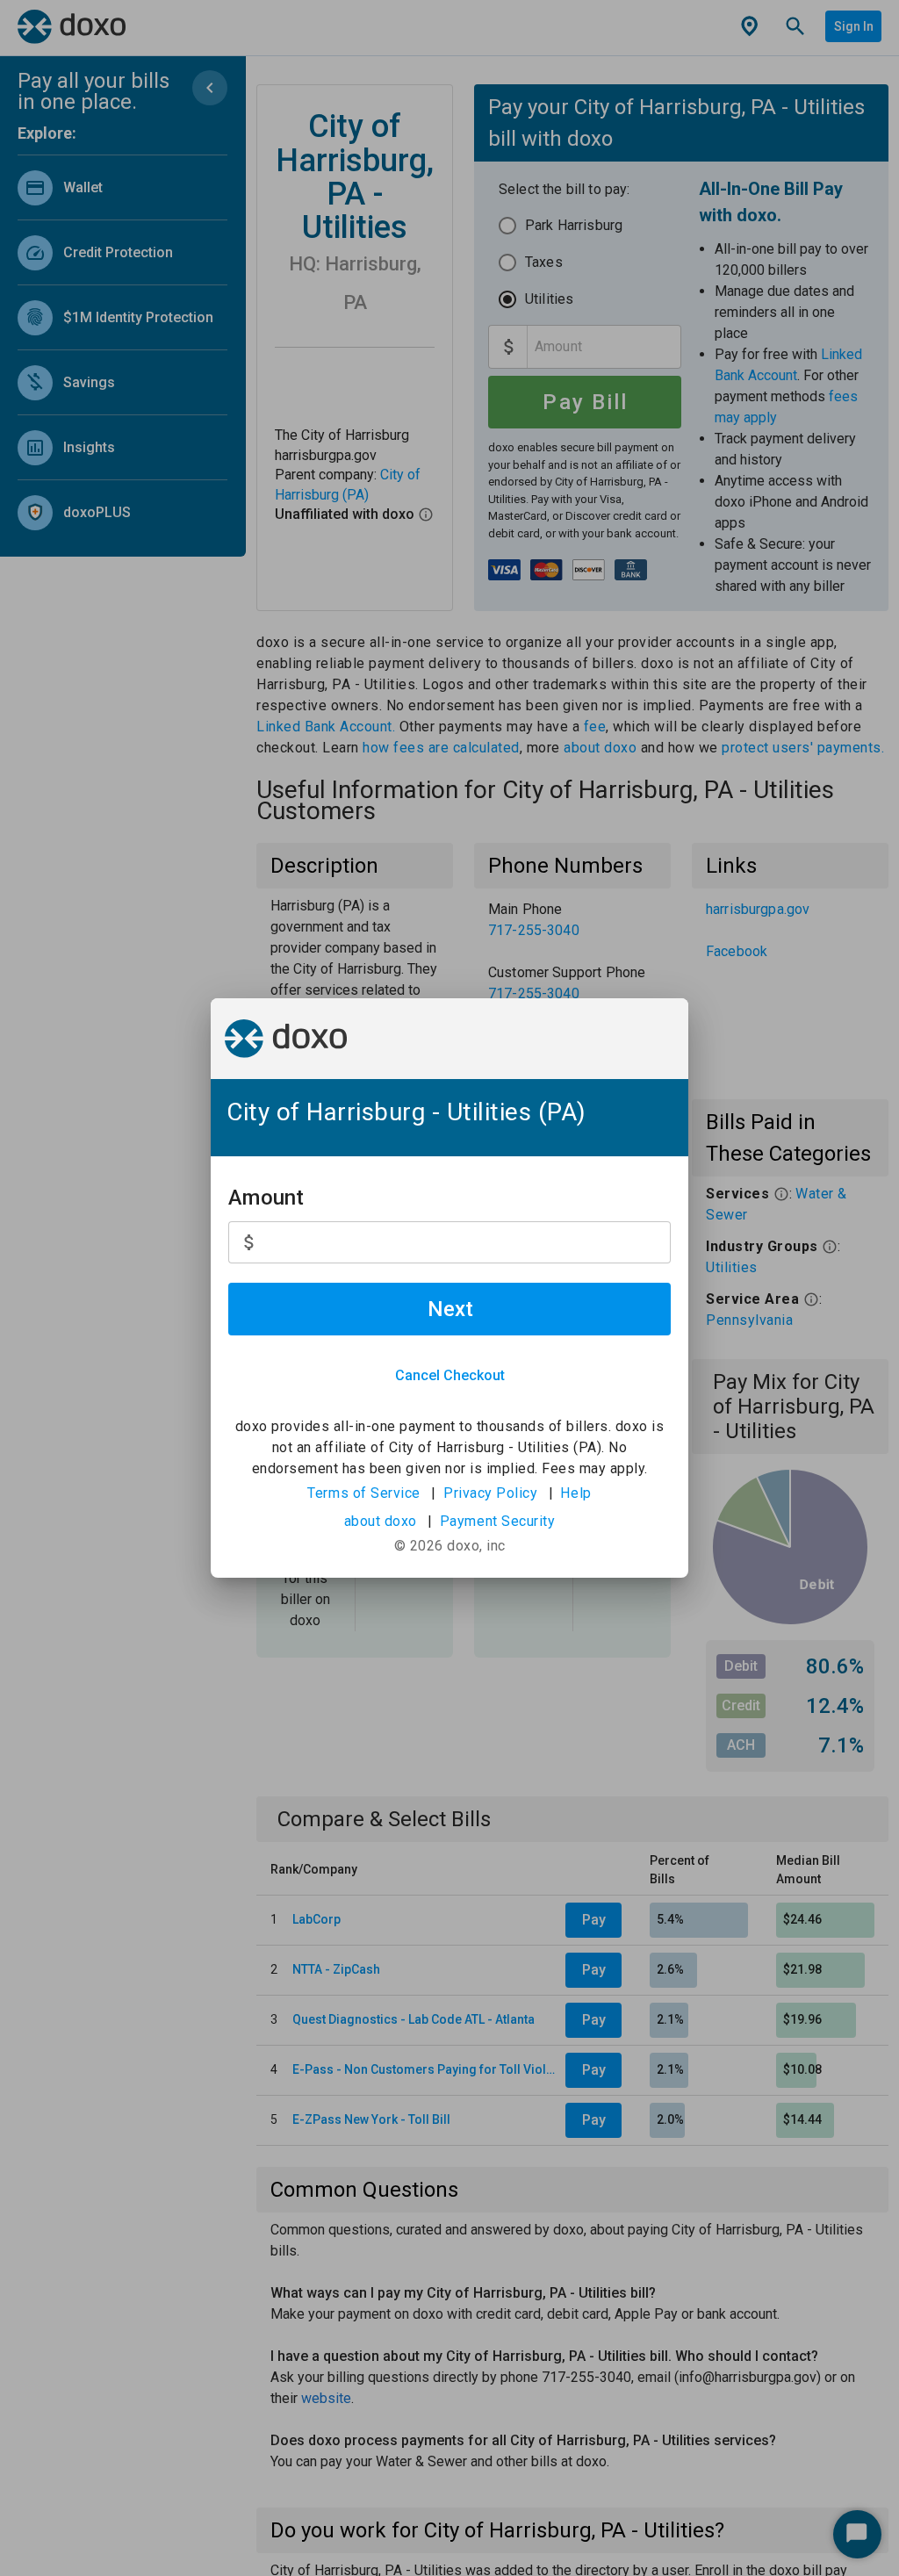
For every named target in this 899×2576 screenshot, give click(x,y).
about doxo (381, 1521)
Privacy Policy (490, 1493)
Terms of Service (364, 1493)
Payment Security (498, 1521)
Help (575, 1493)
